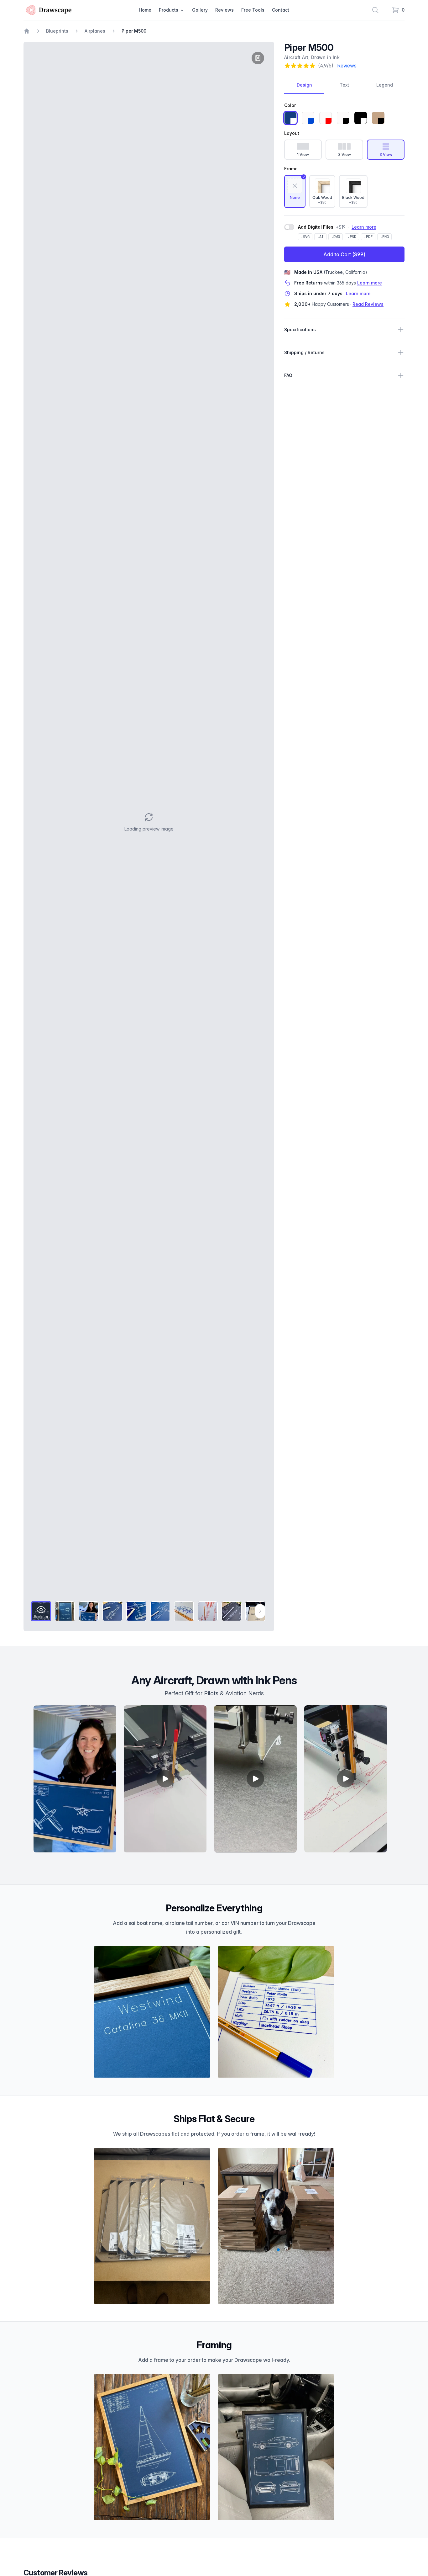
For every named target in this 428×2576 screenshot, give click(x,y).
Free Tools (253, 10)
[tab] (41, 1611)
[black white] (361, 118)
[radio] (295, 191)
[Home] (27, 31)
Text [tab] (344, 85)
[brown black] (378, 118)
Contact (281, 10)
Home (145, 10)
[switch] (289, 227)
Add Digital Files (316, 227)
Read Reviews (368, 304)
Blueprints (57, 31)
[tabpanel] (149, 822)
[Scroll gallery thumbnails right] (260, 1611)
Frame (291, 169)
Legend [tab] (385, 85)
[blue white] (290, 118)
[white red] (326, 118)
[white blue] (308, 118)
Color (290, 105)
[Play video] (165, 1779)
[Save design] (258, 58)
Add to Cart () (344, 254)
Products (169, 10)
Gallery (200, 10)
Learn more (364, 227)
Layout (292, 133)
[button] (149, 822)
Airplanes (95, 31)
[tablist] (344, 85)
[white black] (343, 118)
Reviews (224, 10)
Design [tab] (304, 85)
